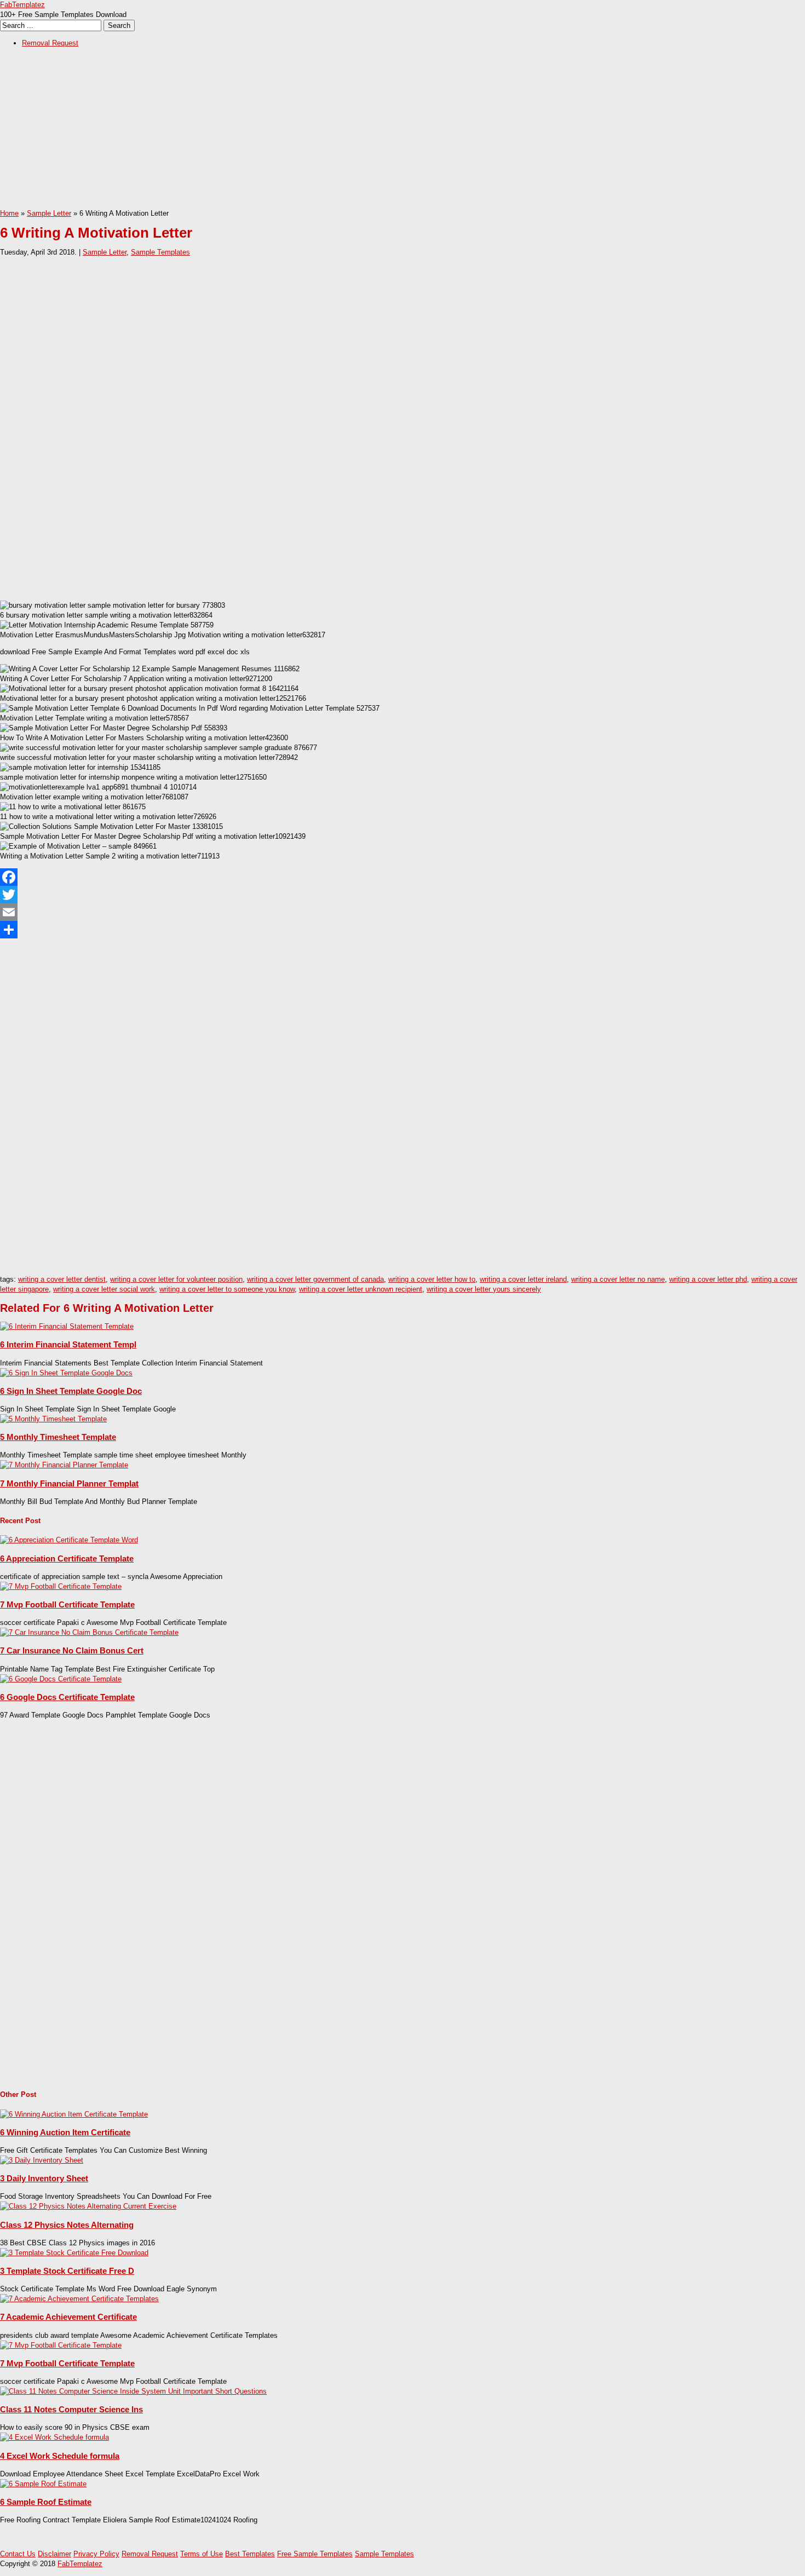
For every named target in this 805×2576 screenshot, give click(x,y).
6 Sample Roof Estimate (46, 2502)
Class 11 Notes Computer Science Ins (71, 2409)
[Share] (403, 930)
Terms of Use (202, 2554)
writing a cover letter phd (708, 1279)
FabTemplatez (22, 5)
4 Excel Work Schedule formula (60, 2456)
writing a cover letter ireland (523, 1279)
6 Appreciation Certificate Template (67, 1558)
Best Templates (250, 2554)
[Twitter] (403, 895)
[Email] (403, 912)
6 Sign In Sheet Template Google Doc (71, 1391)
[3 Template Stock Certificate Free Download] (74, 2253)
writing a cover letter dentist (62, 1279)
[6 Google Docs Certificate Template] (61, 1679)
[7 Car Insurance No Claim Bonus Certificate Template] (89, 1632)
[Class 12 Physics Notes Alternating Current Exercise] (88, 2206)
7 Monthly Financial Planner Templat (69, 1483)
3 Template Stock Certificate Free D (67, 2271)
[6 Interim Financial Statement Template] (67, 1326)
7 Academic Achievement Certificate (68, 2317)
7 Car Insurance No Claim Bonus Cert (72, 1650)
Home (9, 213)
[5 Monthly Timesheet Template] (53, 1419)
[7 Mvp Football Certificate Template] (61, 1586)
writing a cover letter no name (618, 1279)
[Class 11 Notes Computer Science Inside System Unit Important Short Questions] (133, 2391)
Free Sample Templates (315, 2554)
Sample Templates (160, 252)
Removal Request (50, 43)
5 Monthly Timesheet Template (58, 1437)
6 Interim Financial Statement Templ (68, 1344)
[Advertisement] (329, 132)
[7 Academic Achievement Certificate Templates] (79, 2299)
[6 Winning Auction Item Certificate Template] (74, 2114)
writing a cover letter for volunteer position (176, 1279)
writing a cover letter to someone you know (227, 1289)
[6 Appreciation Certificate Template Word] (69, 1540)
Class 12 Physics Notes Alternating (67, 2225)
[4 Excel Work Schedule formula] (54, 2437)
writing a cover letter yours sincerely (484, 1289)
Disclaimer (54, 2554)
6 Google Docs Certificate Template (67, 1697)
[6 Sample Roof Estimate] (43, 2484)
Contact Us (18, 2554)
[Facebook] (403, 877)
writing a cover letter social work (104, 1289)
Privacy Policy (96, 2554)
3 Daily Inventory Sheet (44, 2178)
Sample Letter (49, 213)
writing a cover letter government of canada (315, 1279)
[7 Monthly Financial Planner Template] (64, 1465)
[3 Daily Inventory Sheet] (42, 2160)
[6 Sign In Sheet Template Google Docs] (66, 1373)
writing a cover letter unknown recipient (361, 1289)
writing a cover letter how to (432, 1279)
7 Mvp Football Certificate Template (67, 1604)
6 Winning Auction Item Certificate (65, 2132)
